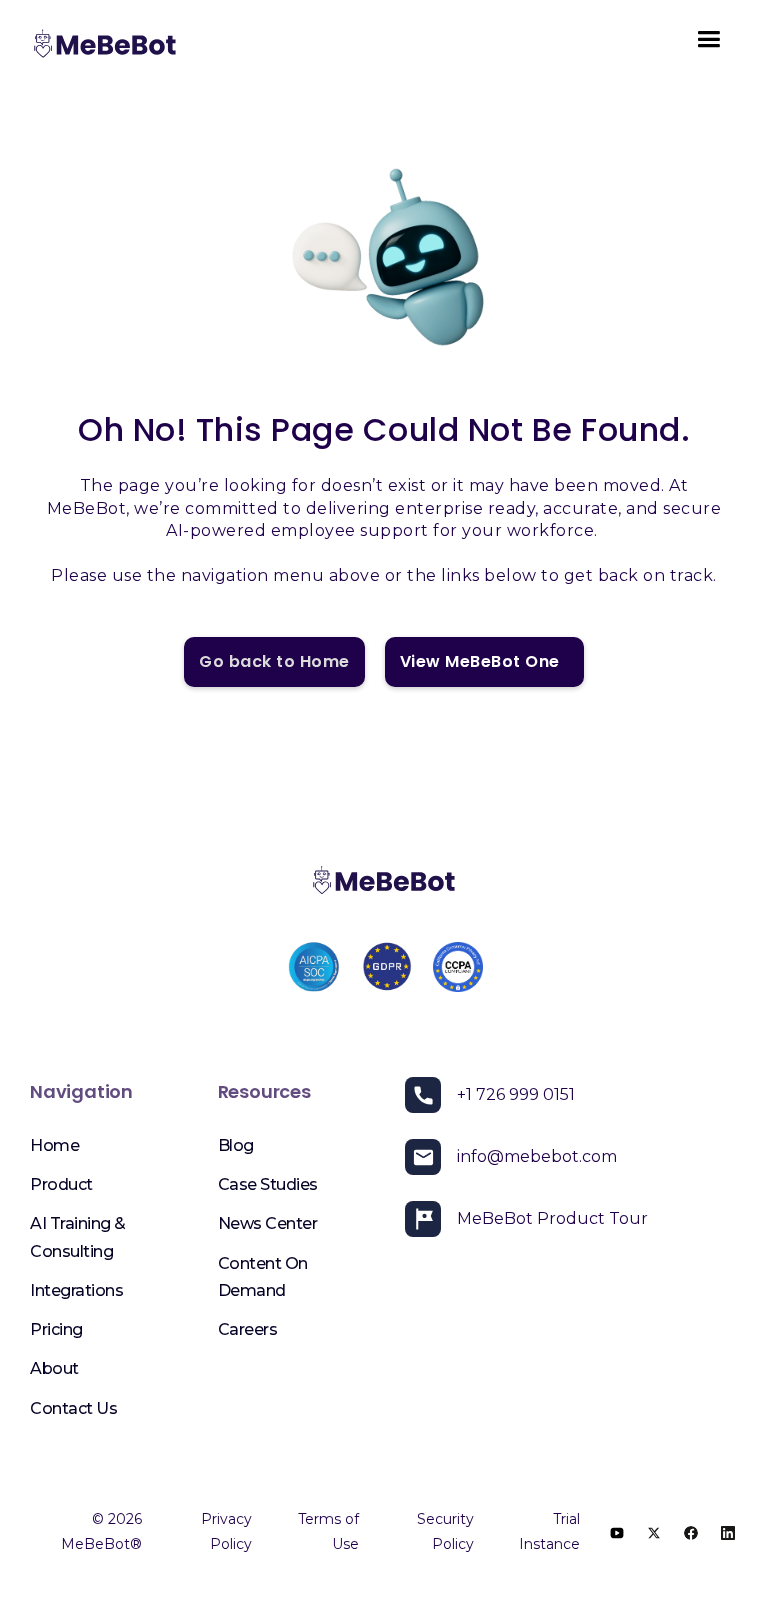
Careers (248, 1329)
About (54, 1368)
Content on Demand (263, 1277)
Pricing (56, 1329)
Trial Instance (549, 1531)
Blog (236, 1145)
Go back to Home (274, 661)
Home (54, 1145)
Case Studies (268, 1184)
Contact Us (73, 1408)
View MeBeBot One (484, 661)
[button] (708, 45)
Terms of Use (328, 1531)
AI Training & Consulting (78, 1237)
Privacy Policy (226, 1531)
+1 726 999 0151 (516, 1094)
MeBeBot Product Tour (552, 1218)
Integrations (76, 1290)
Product (61, 1184)
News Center (268, 1223)
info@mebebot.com (537, 1156)
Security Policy (445, 1531)
